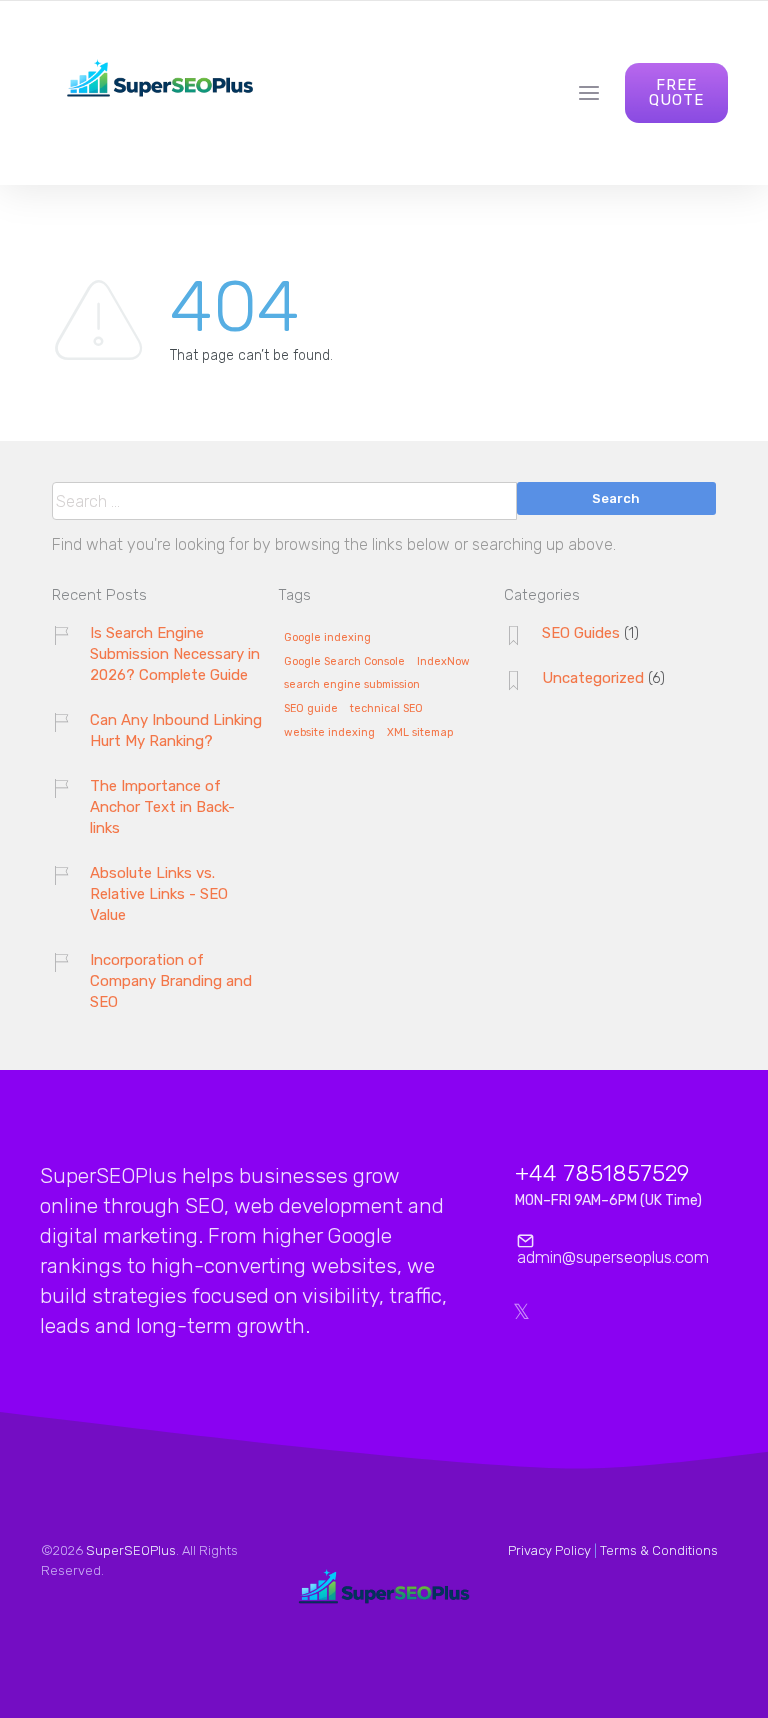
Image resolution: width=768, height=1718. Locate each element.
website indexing (329, 733)
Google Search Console (344, 662)
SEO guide (311, 709)
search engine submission (352, 685)
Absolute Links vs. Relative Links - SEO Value (159, 894)
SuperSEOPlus (131, 1550)
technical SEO (386, 709)
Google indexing (327, 638)
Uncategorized (593, 678)
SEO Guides (581, 633)
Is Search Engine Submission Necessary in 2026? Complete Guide (175, 654)
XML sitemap (420, 733)
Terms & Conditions (659, 1550)
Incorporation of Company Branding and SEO (171, 981)
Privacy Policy (549, 1550)
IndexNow (443, 662)
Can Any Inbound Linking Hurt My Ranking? (176, 730)
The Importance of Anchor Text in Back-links (162, 807)
